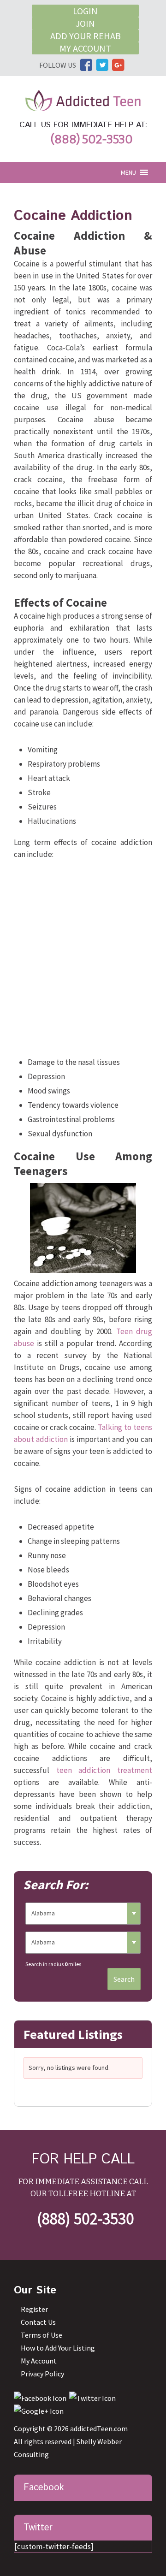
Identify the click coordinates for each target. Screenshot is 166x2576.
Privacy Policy (42, 2374)
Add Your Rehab (86, 36)
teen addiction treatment (104, 1770)
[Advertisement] (83, 960)
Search (124, 1979)
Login (85, 11)
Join (85, 23)
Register (34, 2309)
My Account (85, 48)
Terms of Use (41, 2335)
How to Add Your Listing (58, 2348)
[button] (128, 172)
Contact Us (38, 2322)
